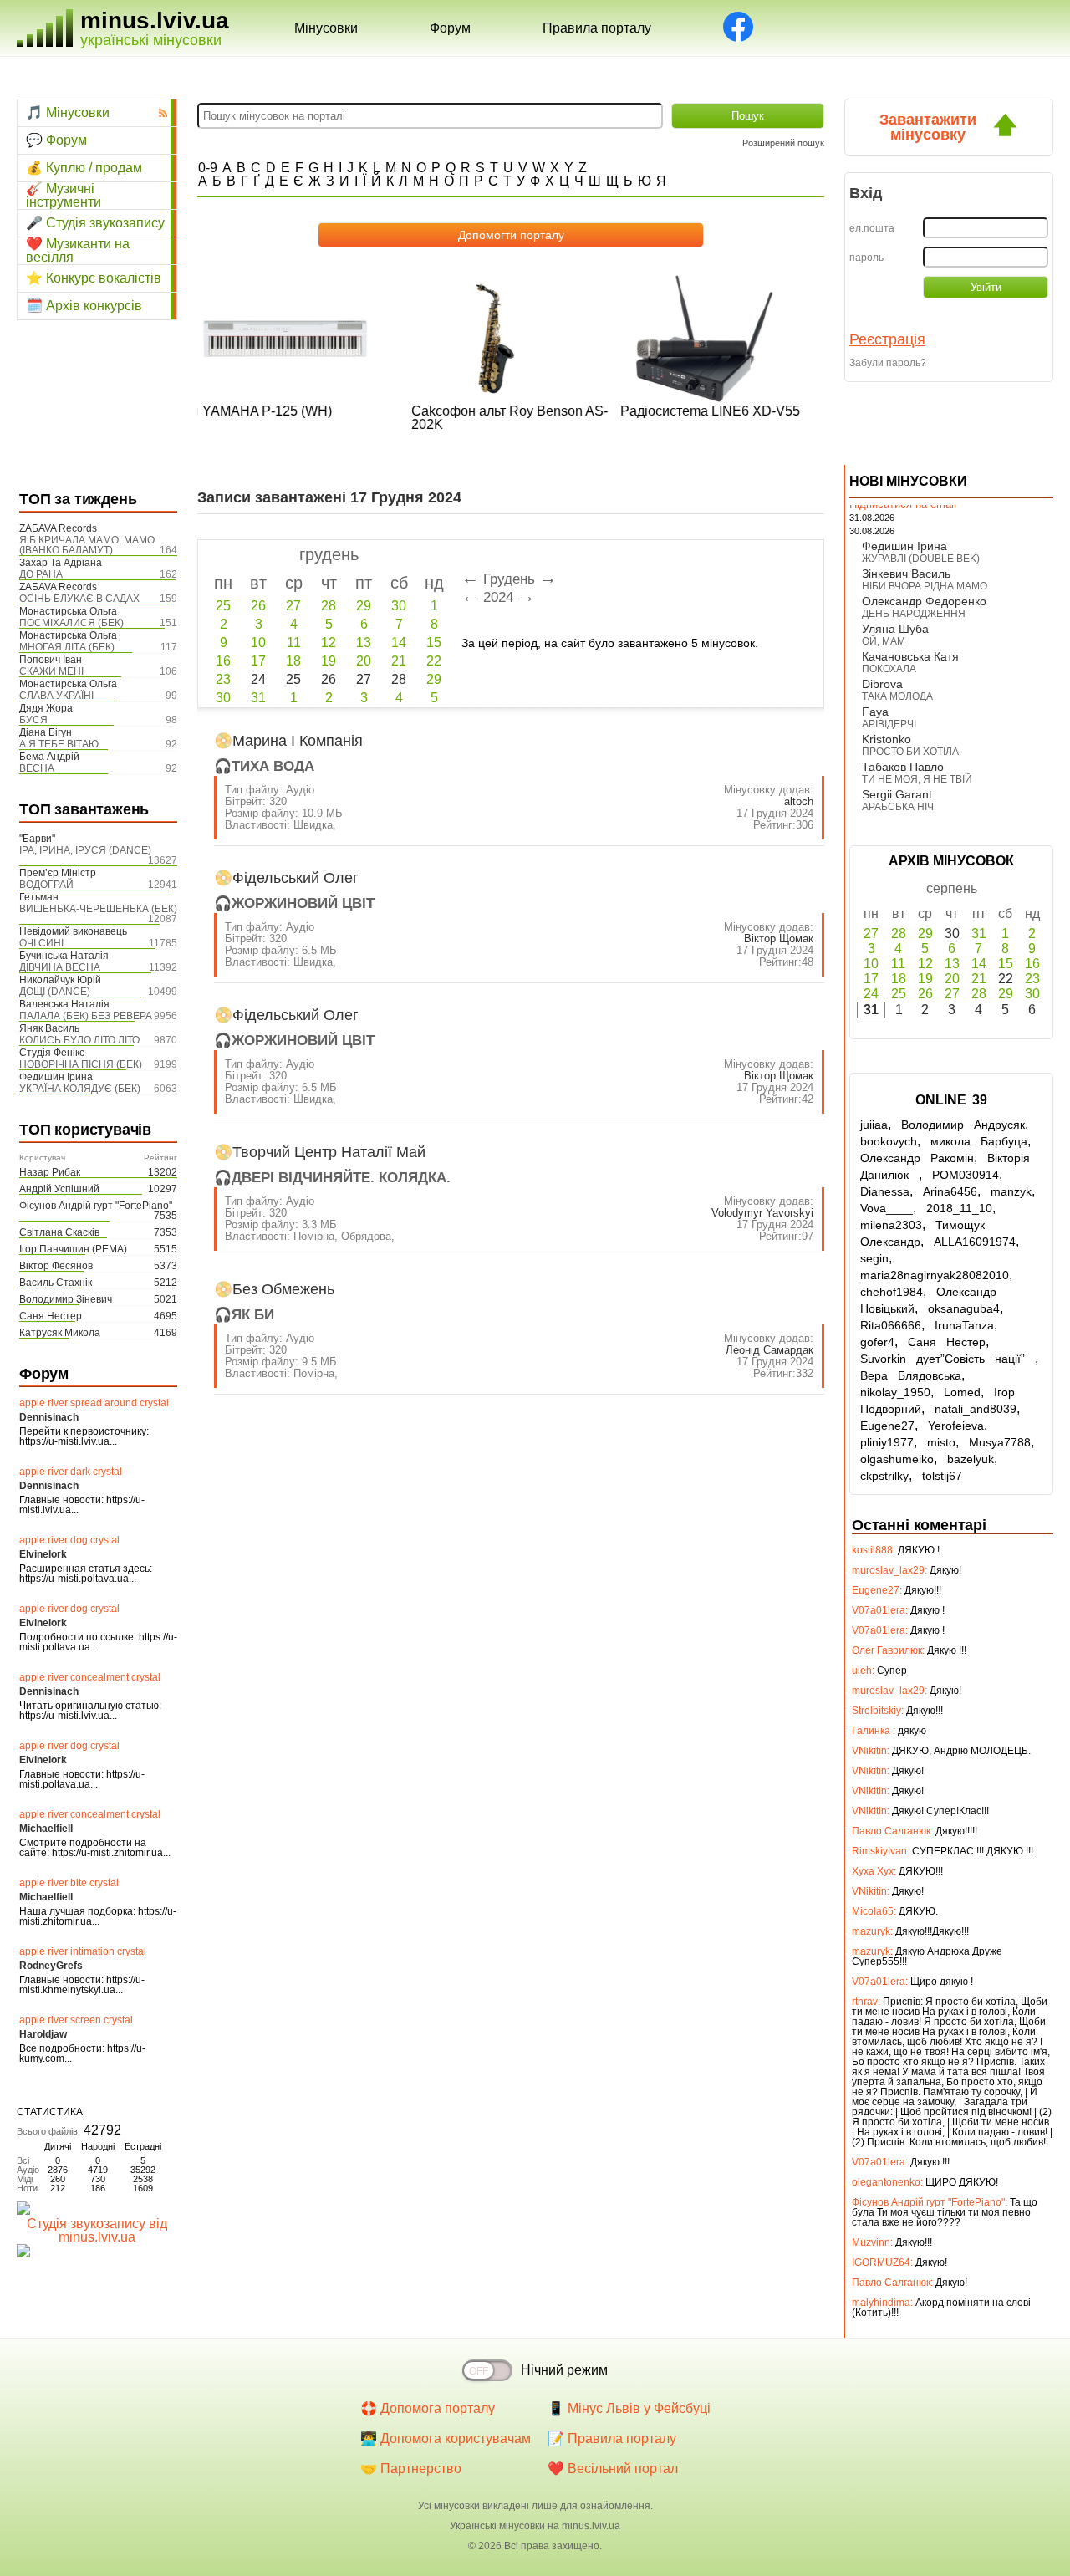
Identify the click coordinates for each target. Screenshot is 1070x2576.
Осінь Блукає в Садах (79, 599)
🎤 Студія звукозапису (95, 223)
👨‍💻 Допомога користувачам (446, 2438)
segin (874, 1258)
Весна (37, 768)
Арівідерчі (889, 724)
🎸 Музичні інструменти (64, 196)
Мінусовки (326, 28)
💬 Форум (56, 140)
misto (941, 1442)
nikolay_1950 (895, 1392)
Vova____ (887, 1208)
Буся (33, 720)
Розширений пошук (783, 143)
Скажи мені (51, 671)
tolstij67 (942, 1476)
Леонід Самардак (769, 1350)
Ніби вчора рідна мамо (925, 586)
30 (399, 606)
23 (223, 679)
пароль (866, 258)
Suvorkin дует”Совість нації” (948, 1359)
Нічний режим (564, 2370)
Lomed (962, 1392)
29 (364, 606)
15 (434, 643)
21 (399, 661)
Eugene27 (887, 1426)
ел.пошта (872, 228)
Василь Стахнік (56, 1283)
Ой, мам (884, 641)
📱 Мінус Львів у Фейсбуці (629, 2408)
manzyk (1011, 1191)
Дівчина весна (60, 967)
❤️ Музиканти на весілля (78, 251)
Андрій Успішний (59, 1189)
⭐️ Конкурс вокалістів (94, 278)
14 (399, 643)
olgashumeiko (897, 1459)
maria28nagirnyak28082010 (935, 1275)
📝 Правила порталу (612, 2438)
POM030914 (966, 1175)
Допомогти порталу (511, 235)
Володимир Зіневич (66, 1299)
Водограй (46, 885)
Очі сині (41, 943)
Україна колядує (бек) (80, 1089)
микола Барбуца (979, 1141)
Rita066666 (891, 1325)
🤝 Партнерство (411, 2469)
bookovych (889, 1141)
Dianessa (885, 1191)
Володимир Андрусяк (963, 1125)
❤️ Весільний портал (613, 2469)
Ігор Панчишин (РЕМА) (73, 1249)
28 (329, 606)
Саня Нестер (51, 1316)
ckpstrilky (884, 1476)
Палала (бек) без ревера (86, 1016)
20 (364, 661)
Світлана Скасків (59, 1232)
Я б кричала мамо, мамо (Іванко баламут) (87, 545)
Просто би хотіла (910, 752)
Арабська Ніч (898, 807)
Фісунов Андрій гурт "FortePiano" (96, 1206)
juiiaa (874, 1125)
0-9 (208, 168)
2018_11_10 (959, 1208)
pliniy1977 (887, 1442)
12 (329, 643)
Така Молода (897, 696)
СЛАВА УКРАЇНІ (56, 696)
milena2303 (891, 1225)
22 (434, 661)
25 (223, 606)
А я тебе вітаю (59, 744)
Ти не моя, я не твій (917, 779)
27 (293, 606)
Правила (597, 28)
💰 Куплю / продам (84, 168)
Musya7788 (1000, 1442)
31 (258, 698)
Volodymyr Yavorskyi (762, 1213)
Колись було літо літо (79, 1040)
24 (871, 994)
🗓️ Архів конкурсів (84, 306)
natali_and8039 (976, 1409)
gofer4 (877, 1342)
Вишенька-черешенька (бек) (98, 909)
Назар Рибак (50, 1172)
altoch (799, 801)
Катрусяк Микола (60, 1333)
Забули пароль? (888, 363)
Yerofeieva (956, 1426)
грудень (329, 554)
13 (364, 643)
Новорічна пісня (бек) (81, 1064)
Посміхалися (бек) (71, 623)
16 (223, 661)
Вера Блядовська (911, 1375)
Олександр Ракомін (917, 1158)
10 (258, 643)
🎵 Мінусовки (68, 112)
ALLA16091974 (975, 1242)
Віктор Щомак (779, 939)
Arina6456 (950, 1191)
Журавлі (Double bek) (921, 559)
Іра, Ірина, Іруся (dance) (85, 850)
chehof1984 (892, 1292)
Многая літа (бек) (67, 647)
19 (329, 661)
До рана (41, 574)
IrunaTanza (964, 1325)
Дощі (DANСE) (55, 992)
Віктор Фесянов (56, 1266)
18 (293, 661)
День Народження (914, 614)
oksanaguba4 (964, 1308)
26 (258, 606)
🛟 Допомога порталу (428, 2408)
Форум (450, 28)
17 (258, 661)
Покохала (889, 669)
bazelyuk (971, 1459)
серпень (952, 888)
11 (294, 643)
